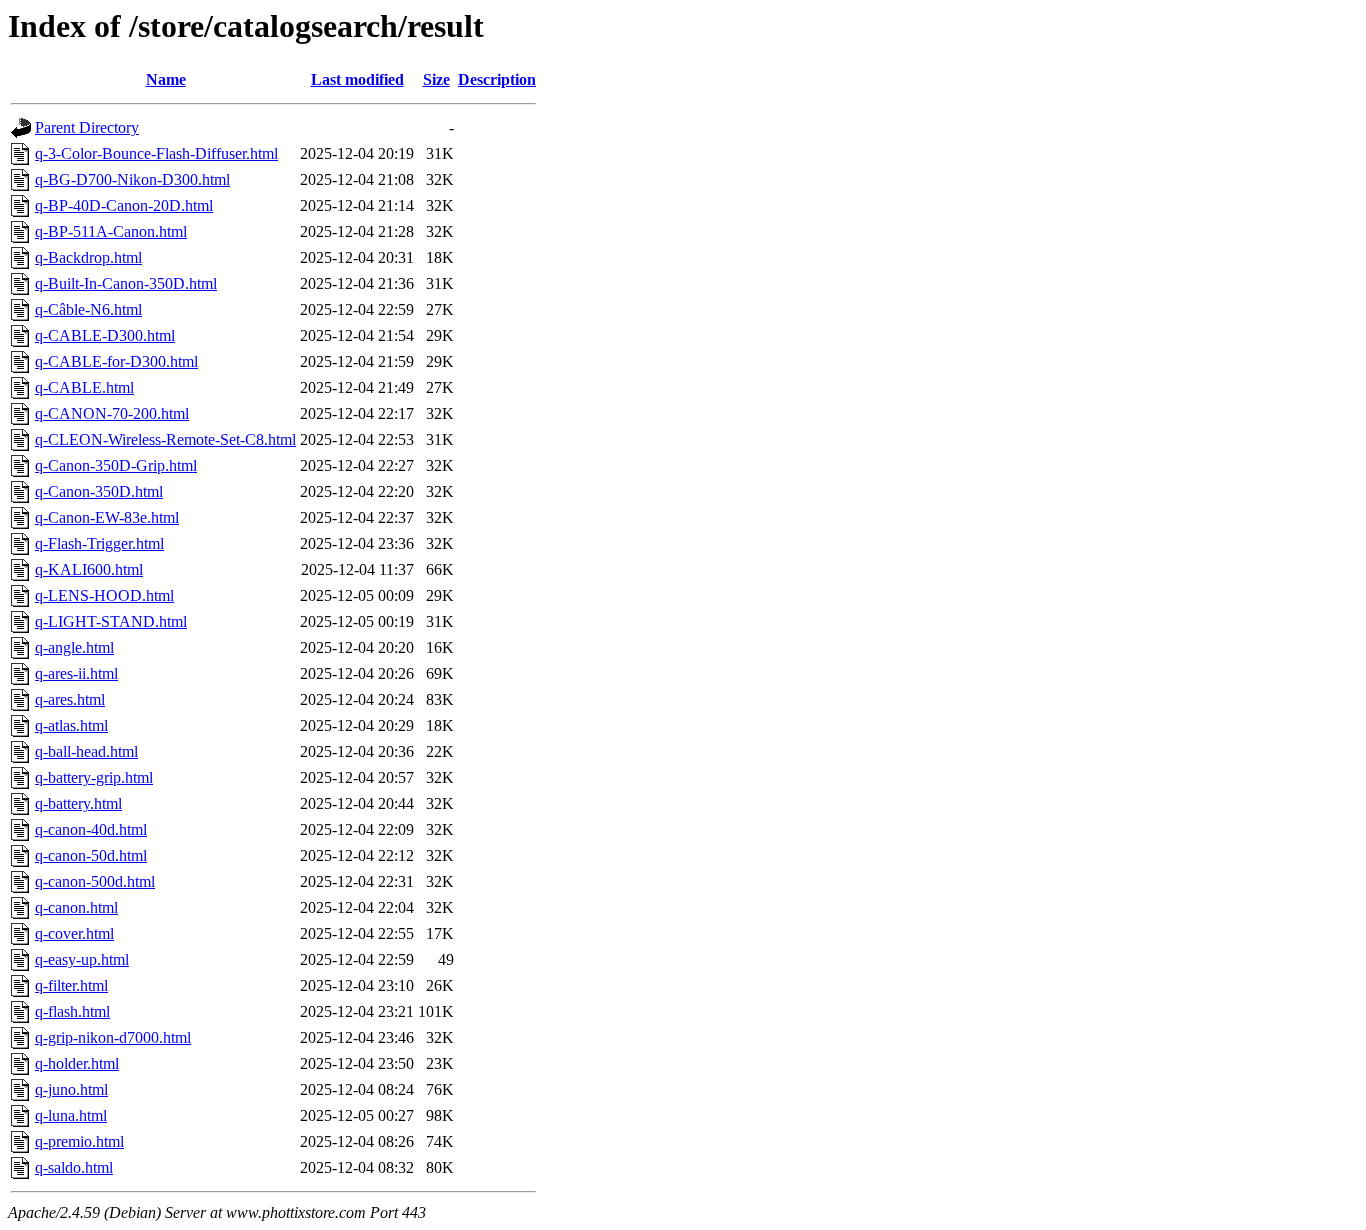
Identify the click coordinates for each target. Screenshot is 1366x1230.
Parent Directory (87, 127)
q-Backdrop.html (88, 257)
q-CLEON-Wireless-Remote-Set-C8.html (165, 439)
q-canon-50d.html (91, 855)
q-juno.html (71, 1089)
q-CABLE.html (84, 387)
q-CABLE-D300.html (105, 335)
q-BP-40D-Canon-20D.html (124, 205)
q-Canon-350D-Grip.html (116, 465)
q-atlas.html (71, 725)
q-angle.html (74, 647)
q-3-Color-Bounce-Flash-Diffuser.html (156, 153)
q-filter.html (71, 985)
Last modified (357, 79)
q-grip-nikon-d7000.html (113, 1037)
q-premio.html (79, 1141)
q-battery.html (78, 803)
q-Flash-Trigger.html (99, 543)
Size (436, 79)
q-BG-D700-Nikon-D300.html (132, 179)
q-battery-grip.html (94, 777)
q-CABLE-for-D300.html (116, 361)
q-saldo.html (74, 1167)
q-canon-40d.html (91, 829)
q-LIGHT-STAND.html (111, 621)
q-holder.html (77, 1063)
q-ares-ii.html (76, 673)
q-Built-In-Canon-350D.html (126, 283)
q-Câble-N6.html (88, 309)
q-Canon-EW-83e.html (107, 517)
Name (166, 79)
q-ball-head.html (86, 751)
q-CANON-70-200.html (112, 413)
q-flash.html (72, 1011)
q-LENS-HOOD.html (104, 595)
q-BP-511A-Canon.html (111, 231)
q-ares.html (70, 699)
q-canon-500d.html (95, 881)
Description (497, 79)
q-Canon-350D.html (99, 491)
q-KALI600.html (89, 569)
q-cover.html (74, 933)
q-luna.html (71, 1115)
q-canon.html (76, 907)
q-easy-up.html (82, 959)
